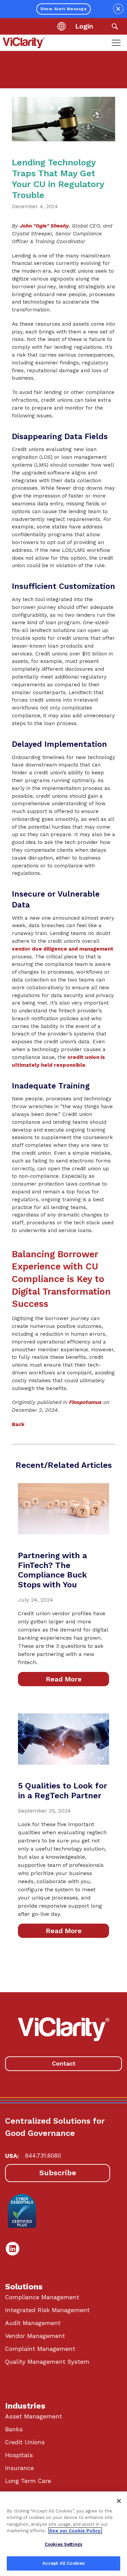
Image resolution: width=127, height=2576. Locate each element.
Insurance (19, 2468)
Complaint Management (40, 2349)
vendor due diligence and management (63, 949)
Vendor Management (35, 2336)
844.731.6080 (43, 2156)
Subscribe (58, 2173)
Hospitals (19, 2455)
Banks (14, 2429)
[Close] (119, 2501)
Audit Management (33, 2323)
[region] (63, 2534)
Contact (64, 2063)
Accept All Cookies (63, 2563)
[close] (118, 9)
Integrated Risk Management (47, 2310)
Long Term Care (28, 2481)
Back (18, 1424)
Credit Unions (25, 2442)
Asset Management (34, 2416)
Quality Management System (47, 2362)
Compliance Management (42, 2297)
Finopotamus (85, 1402)
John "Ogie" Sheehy (44, 226)
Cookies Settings (63, 2544)
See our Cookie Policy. (75, 2531)
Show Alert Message (63, 9)
